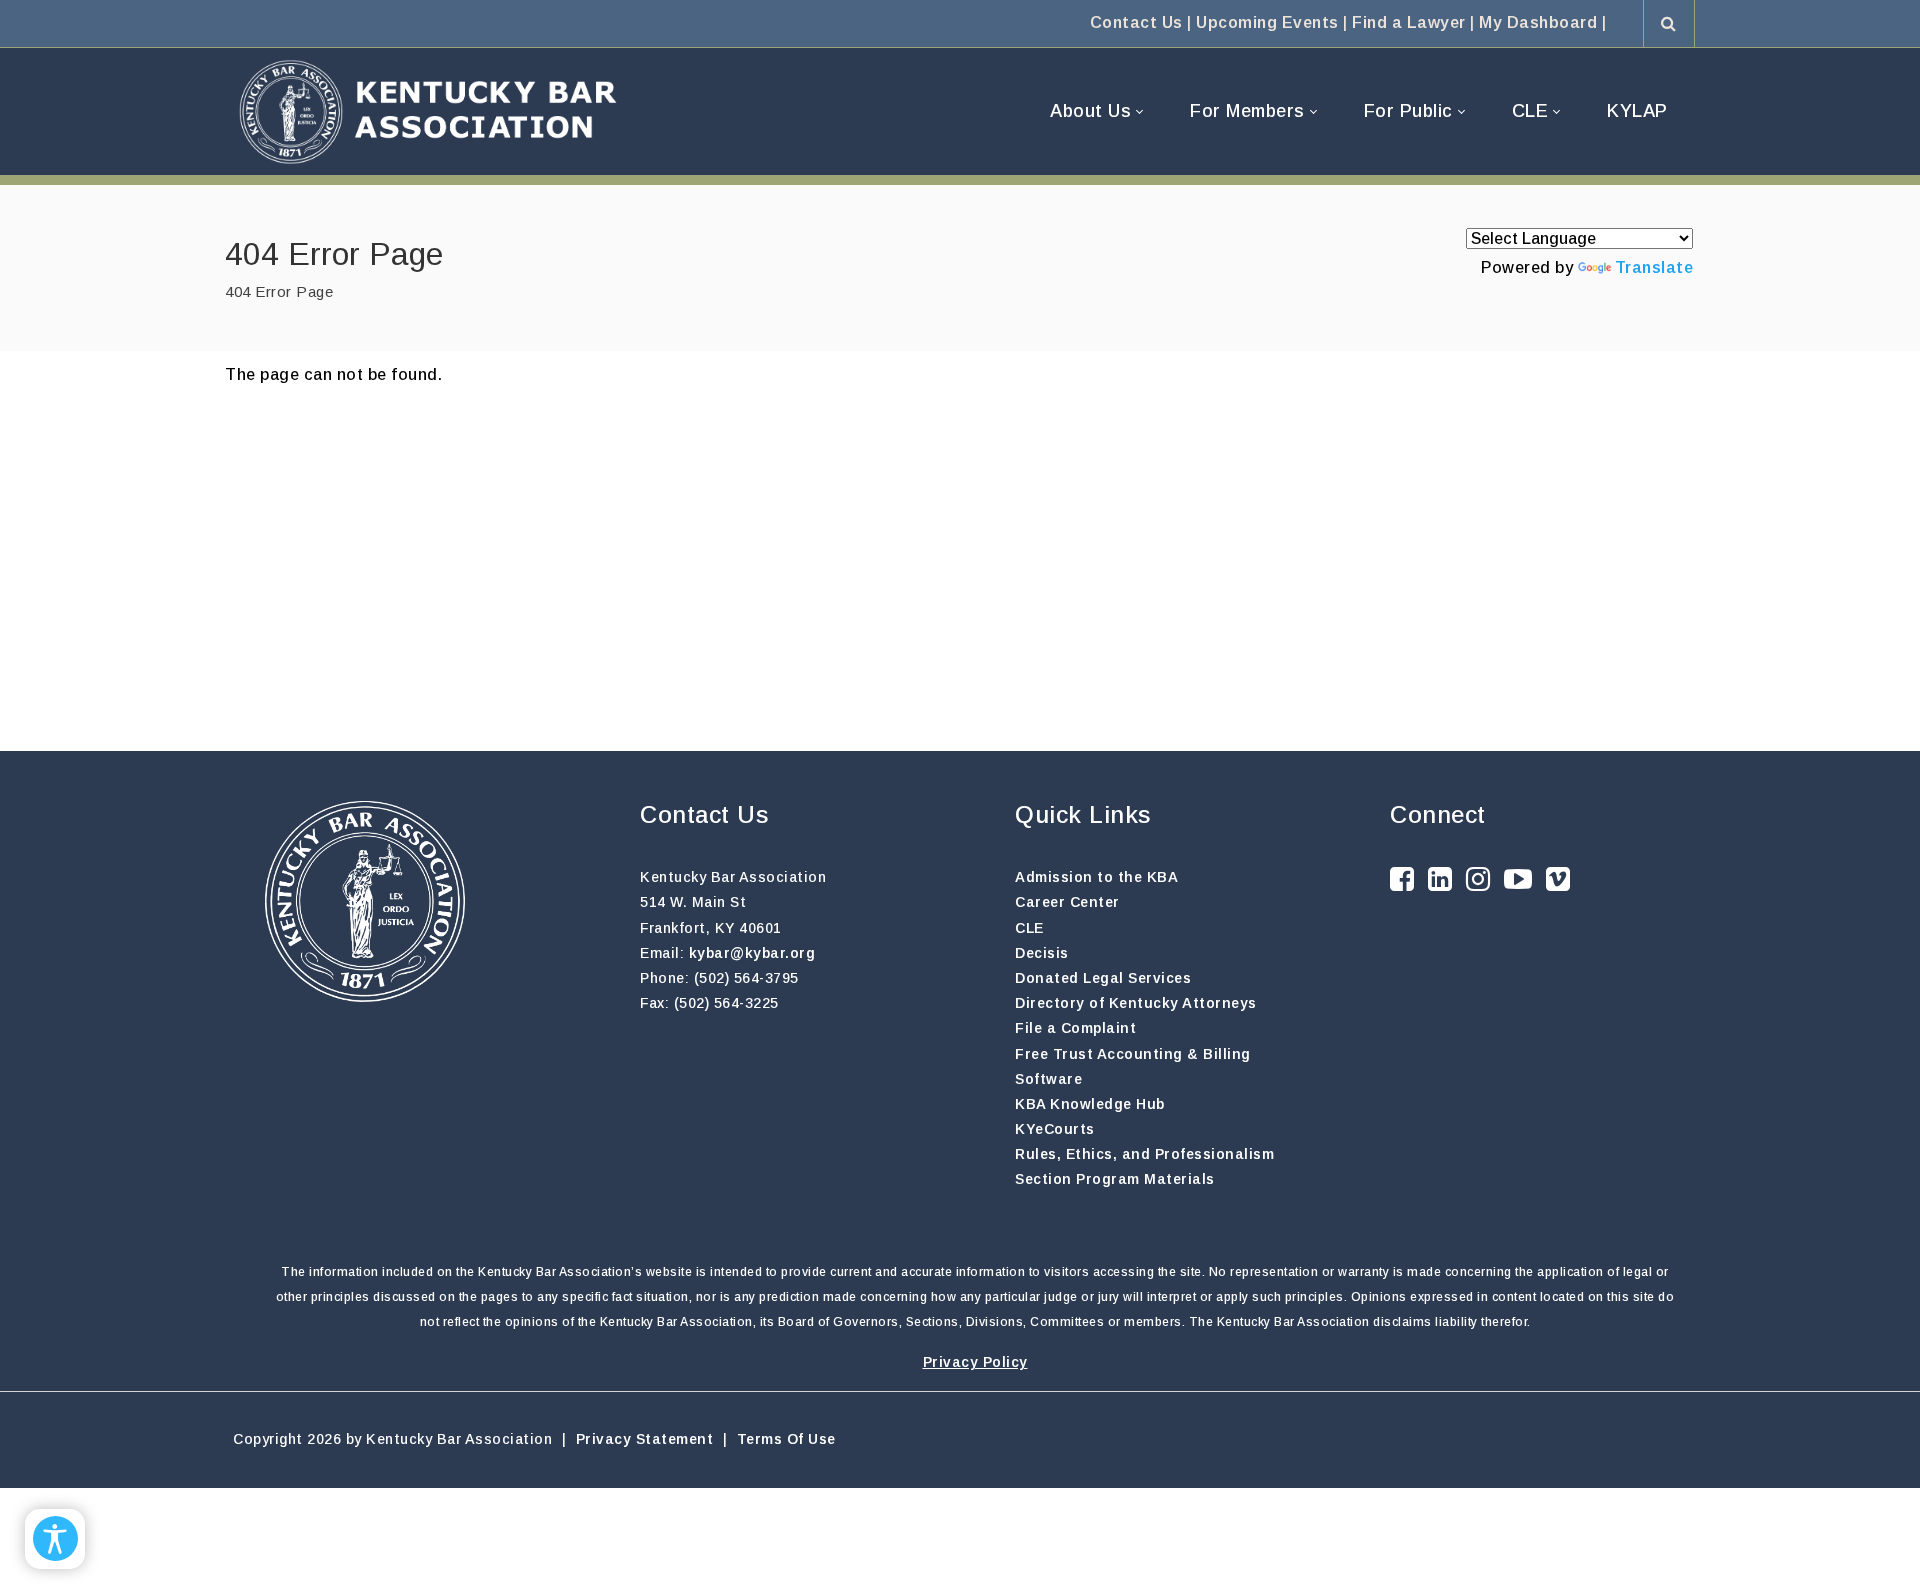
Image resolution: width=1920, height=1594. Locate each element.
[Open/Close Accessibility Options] (55, 1538)
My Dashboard (1538, 22)
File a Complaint (1075, 1028)
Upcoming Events (1267, 22)
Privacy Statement (645, 1439)
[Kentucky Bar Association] (428, 111)
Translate (1654, 267)
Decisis (1042, 953)
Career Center (1067, 902)
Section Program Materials (1115, 1179)
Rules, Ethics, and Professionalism (1144, 1154)
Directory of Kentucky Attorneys (1136, 1003)
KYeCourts (1055, 1129)
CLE (1029, 928)
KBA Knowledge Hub (1090, 1104)
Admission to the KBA (1096, 877)
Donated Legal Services (1103, 978)
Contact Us (1136, 22)
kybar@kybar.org (752, 953)
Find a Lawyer (1409, 22)
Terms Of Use (786, 1439)
